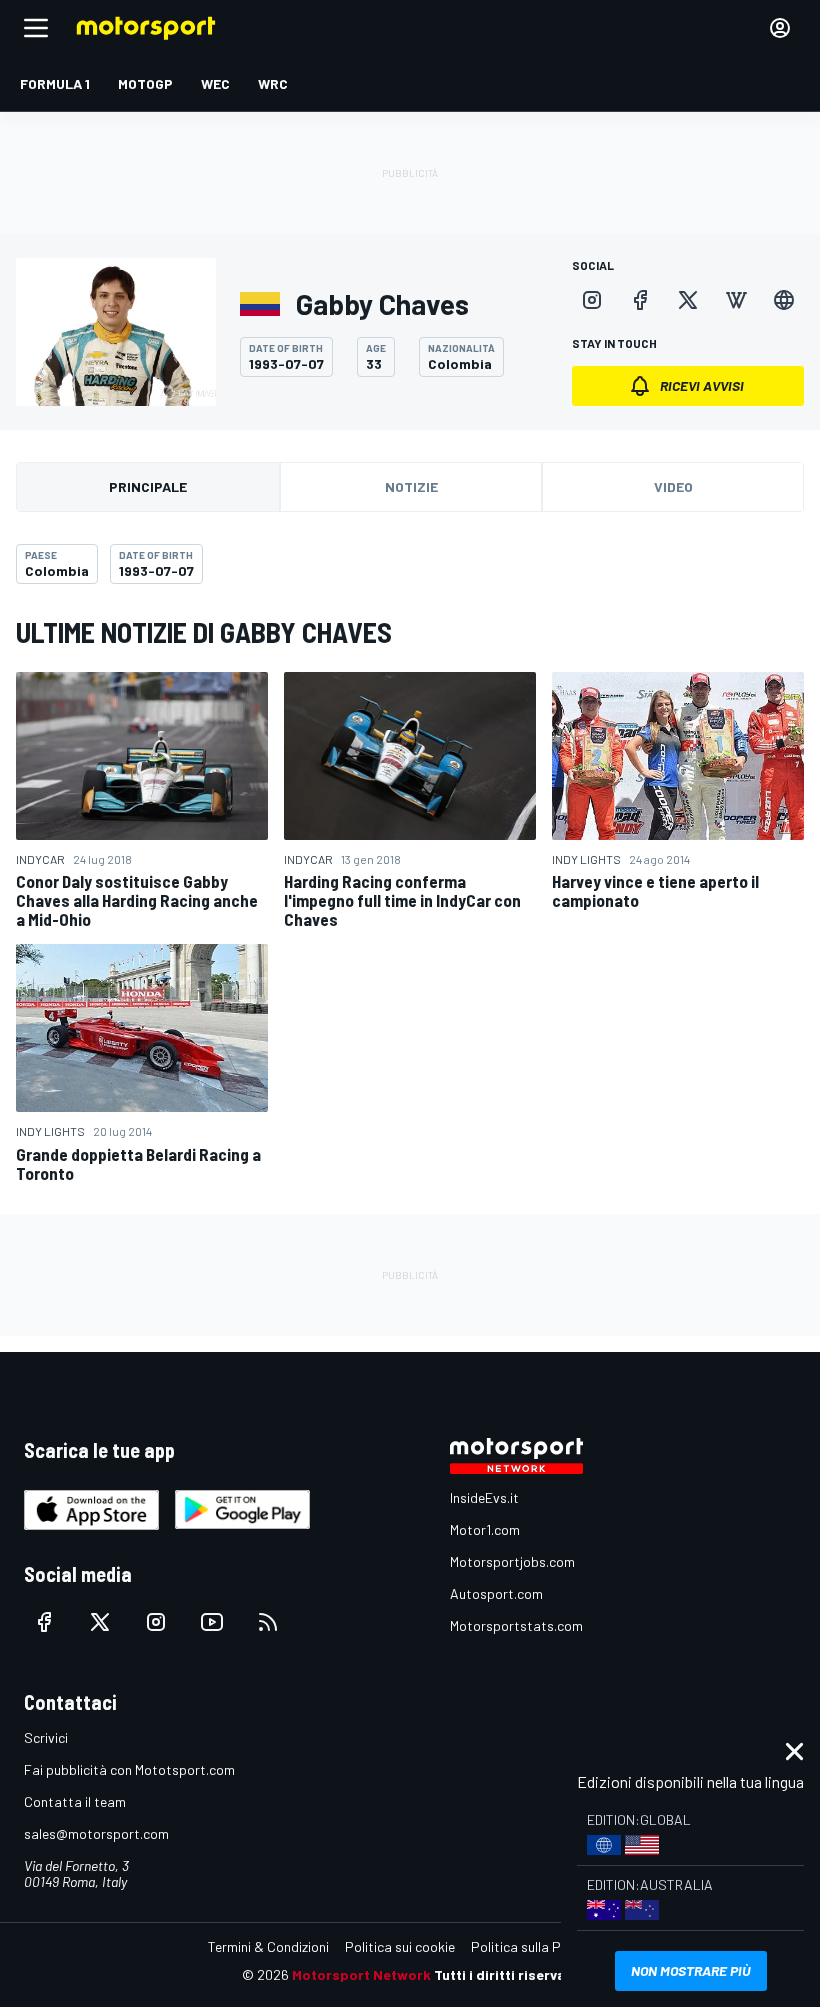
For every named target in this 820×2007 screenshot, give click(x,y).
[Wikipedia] (736, 300)
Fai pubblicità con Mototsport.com (129, 1769)
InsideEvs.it (484, 1497)
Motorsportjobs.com (512, 1561)
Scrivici (46, 1737)
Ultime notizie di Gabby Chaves (204, 632)
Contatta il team (75, 1801)
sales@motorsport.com (96, 1833)
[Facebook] (640, 300)
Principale (148, 486)
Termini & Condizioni (268, 1946)
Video (673, 486)
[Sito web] (784, 300)
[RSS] (268, 1622)
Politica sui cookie (400, 1946)
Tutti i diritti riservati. (506, 1974)
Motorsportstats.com (516, 1625)
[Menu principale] (36, 28)
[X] (688, 300)
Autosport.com (496, 1593)
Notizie (411, 486)
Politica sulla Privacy (534, 1946)
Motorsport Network (361, 1974)
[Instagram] (592, 300)
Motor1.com (485, 1529)
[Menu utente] (780, 28)
